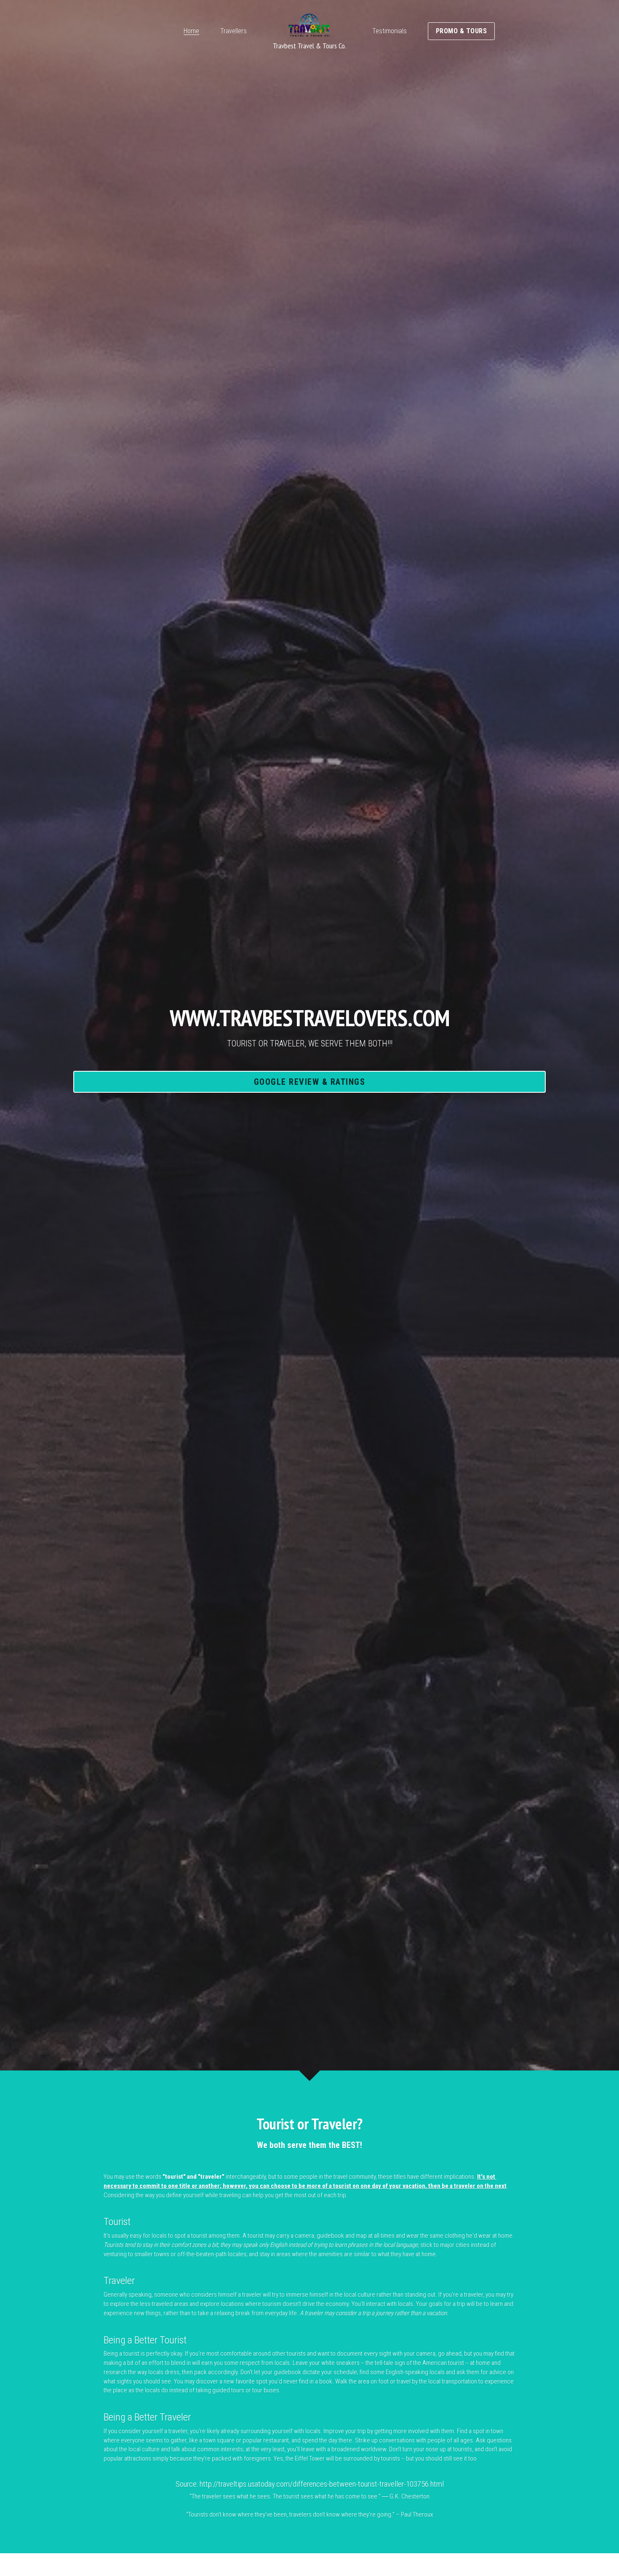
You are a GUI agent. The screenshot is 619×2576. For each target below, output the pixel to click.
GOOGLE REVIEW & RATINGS (310, 1082)
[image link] (309, 25)
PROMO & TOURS (462, 31)
